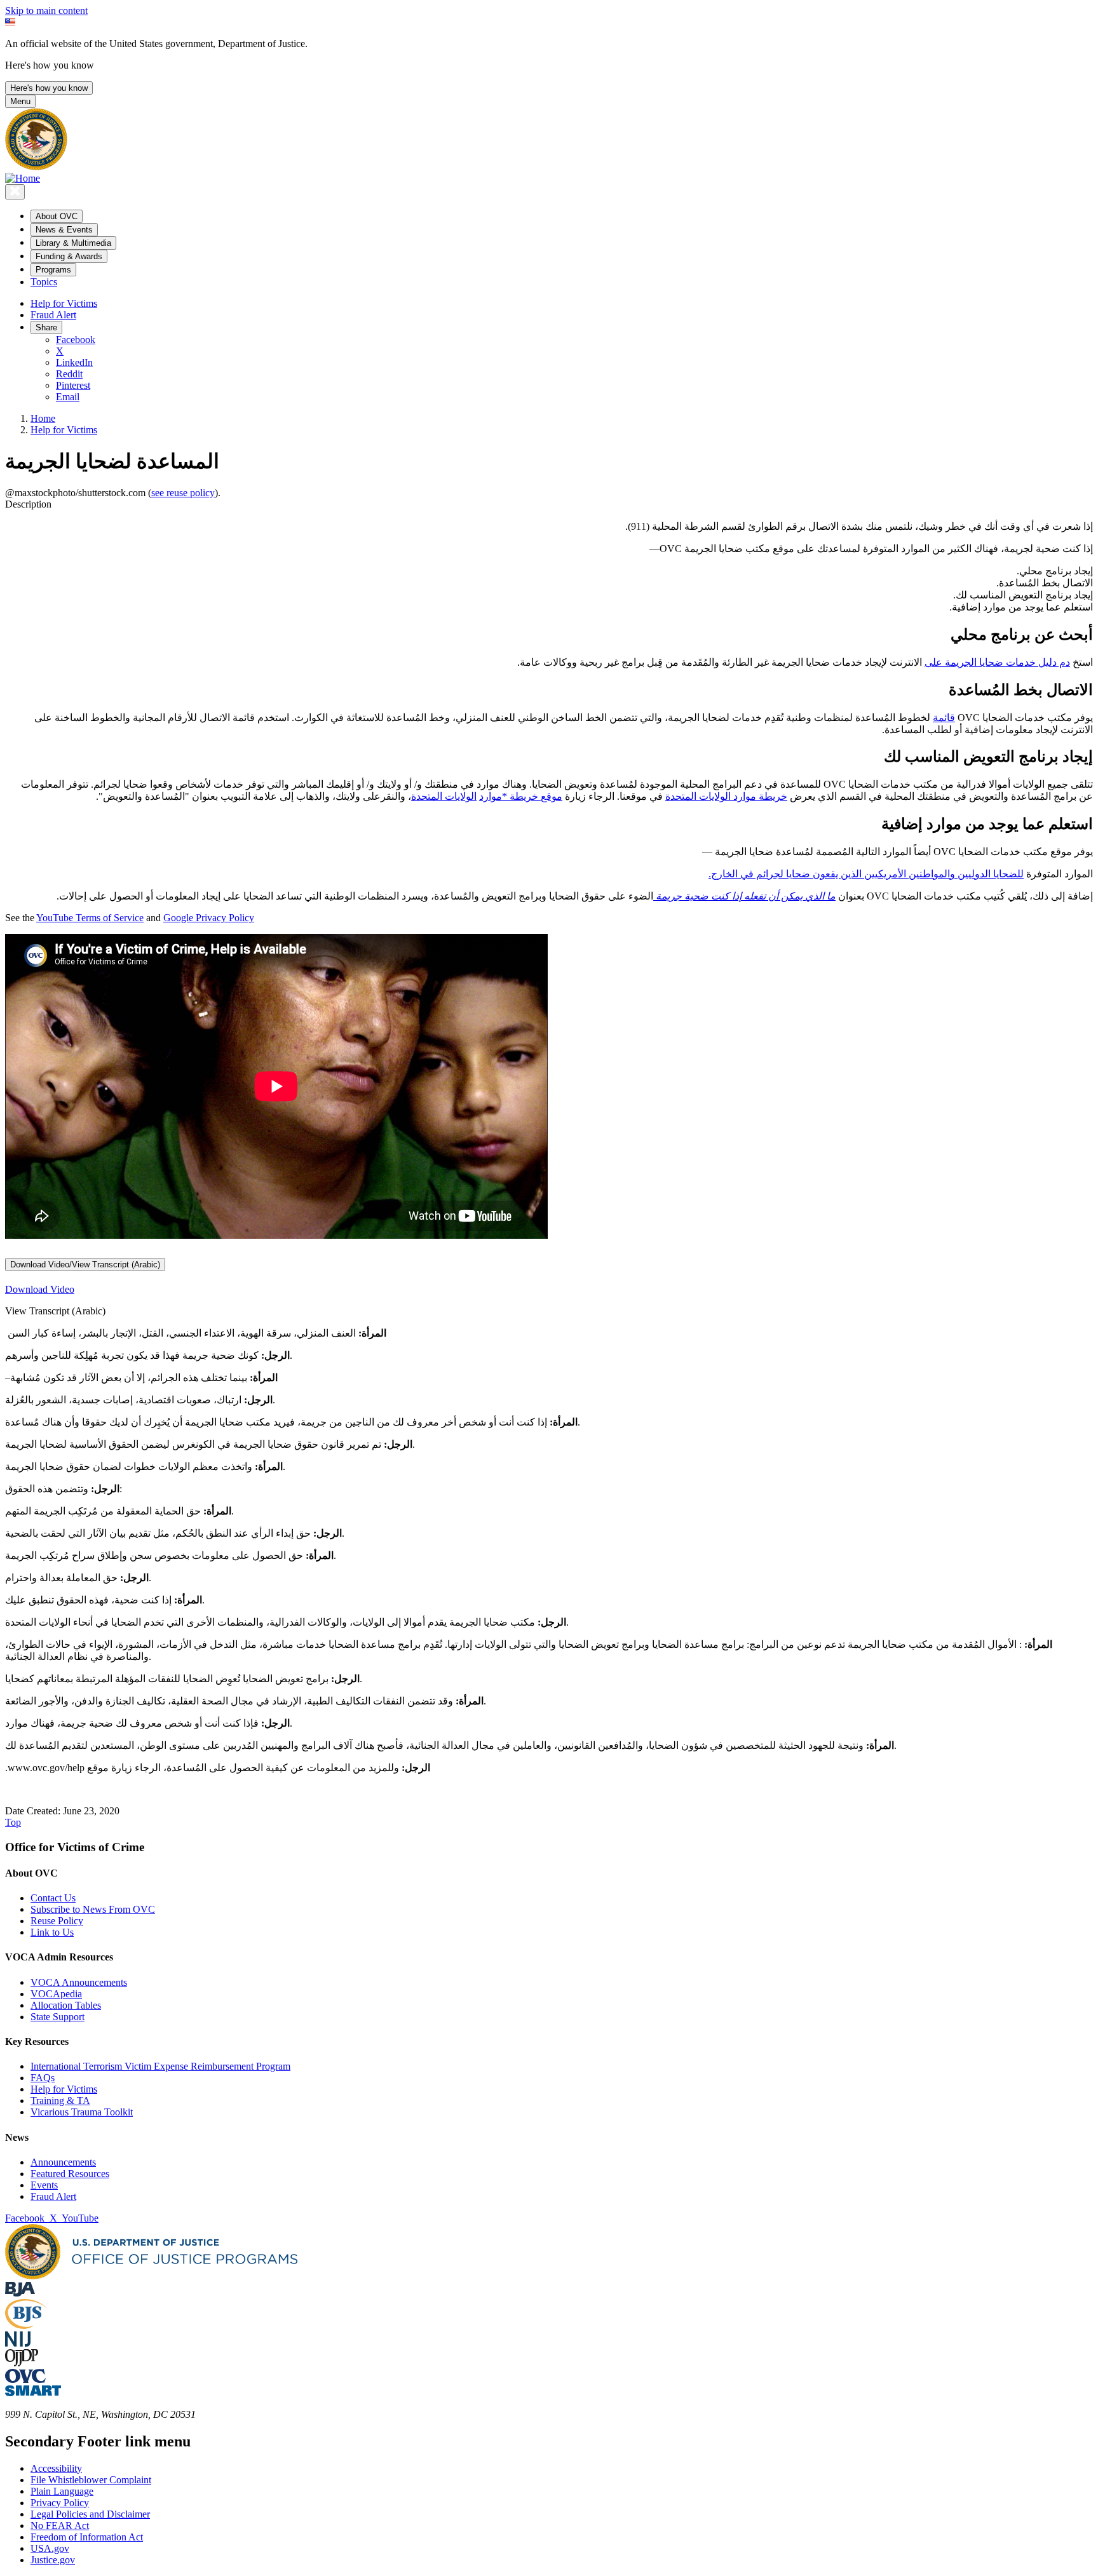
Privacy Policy (60, 2503)
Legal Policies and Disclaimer (90, 2514)
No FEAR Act (60, 2525)
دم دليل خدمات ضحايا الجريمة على (997, 662)
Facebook (76, 340)
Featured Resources (70, 2174)
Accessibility (56, 2468)
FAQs (43, 2078)
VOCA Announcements (79, 1982)
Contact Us (53, 1898)
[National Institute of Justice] (18, 2343)
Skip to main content (46, 10)
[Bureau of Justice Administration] (20, 2293)
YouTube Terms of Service (90, 918)
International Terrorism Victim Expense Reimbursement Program (160, 2066)
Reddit (69, 374)
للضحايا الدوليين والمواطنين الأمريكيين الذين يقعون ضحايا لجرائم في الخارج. (866, 874)
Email (68, 397)
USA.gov (50, 2548)
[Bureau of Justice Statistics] (26, 2325)
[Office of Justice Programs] (36, 167)
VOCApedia (56, 1994)
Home (43, 418)
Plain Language (62, 2491)
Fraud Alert (53, 315)
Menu (20, 101)
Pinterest (73, 385)
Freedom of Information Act (87, 2537)
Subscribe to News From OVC (93, 1909)
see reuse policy (183, 493)
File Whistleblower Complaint (91, 2480)
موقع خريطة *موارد (521, 796)
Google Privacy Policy (209, 918)
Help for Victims (64, 303)
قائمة (944, 718)
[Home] (23, 178)
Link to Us (52, 1932)
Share (46, 327)
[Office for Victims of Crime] (25, 2379)
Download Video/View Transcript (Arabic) (85, 1264)
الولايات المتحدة (444, 796)
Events (44, 2185)
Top (13, 1822)
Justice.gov (53, 2560)
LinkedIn (74, 362)
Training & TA (60, 2101)
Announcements (63, 2162)
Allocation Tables (66, 2005)
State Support (58, 2017)
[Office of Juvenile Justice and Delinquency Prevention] (22, 2363)
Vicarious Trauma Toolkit (82, 2112)
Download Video (40, 1289)
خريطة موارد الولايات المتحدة (726, 796)
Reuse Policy (57, 1921)
